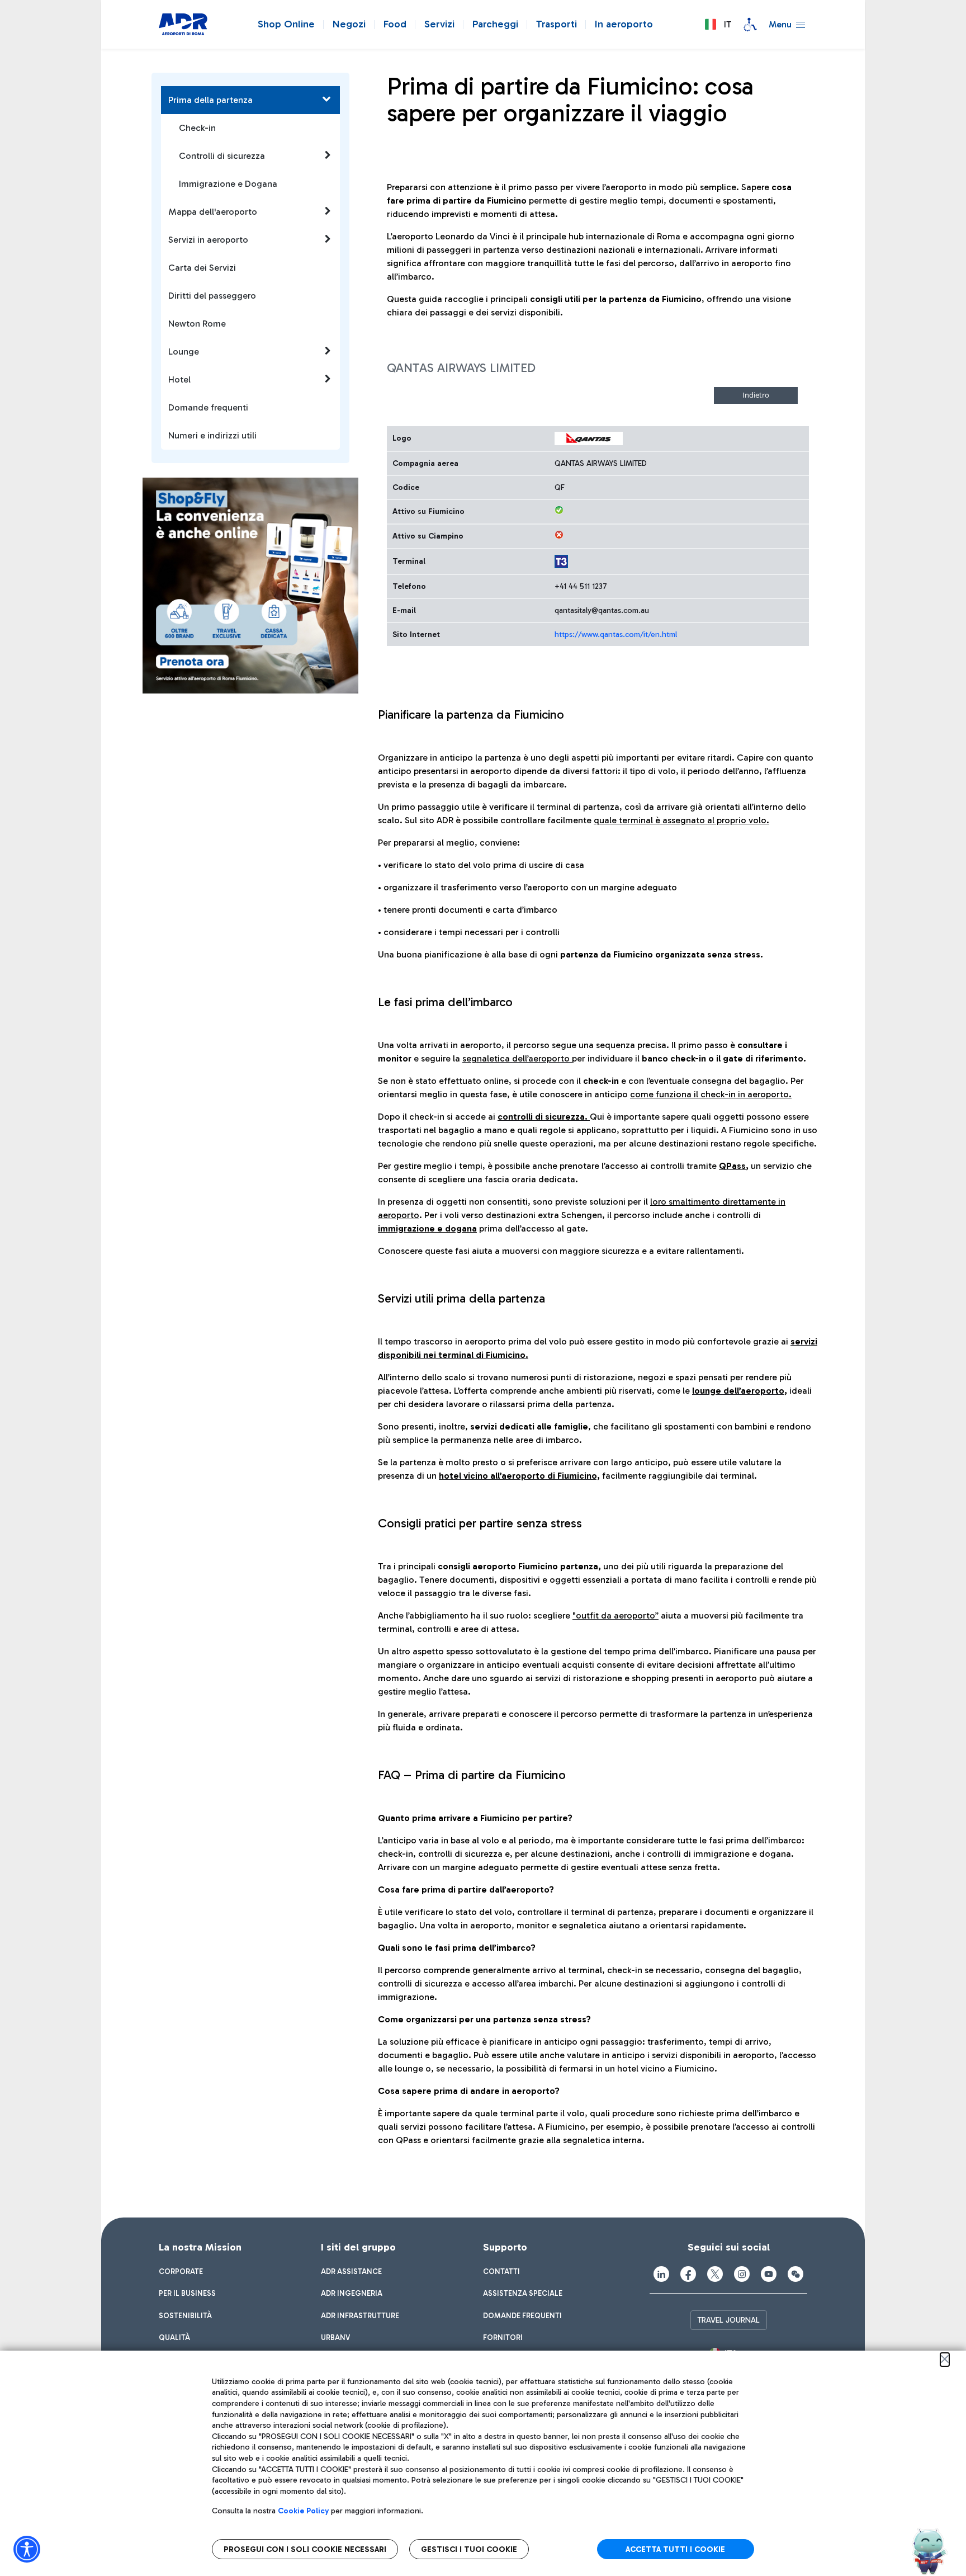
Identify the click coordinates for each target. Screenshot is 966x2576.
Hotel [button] (179, 379)
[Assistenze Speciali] (750, 25)
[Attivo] (559, 510)
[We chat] (795, 2274)
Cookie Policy (303, 2511)
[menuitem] (181, 2272)
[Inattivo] (559, 535)
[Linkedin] (661, 2274)
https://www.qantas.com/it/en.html (616, 634)
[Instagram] (742, 2274)
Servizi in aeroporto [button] (208, 240)
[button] (718, 25)
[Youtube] (769, 2274)
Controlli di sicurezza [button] (222, 156)
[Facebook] (688, 2274)
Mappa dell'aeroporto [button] (213, 212)
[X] (715, 2274)
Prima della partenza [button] (210, 100)
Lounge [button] (184, 352)
